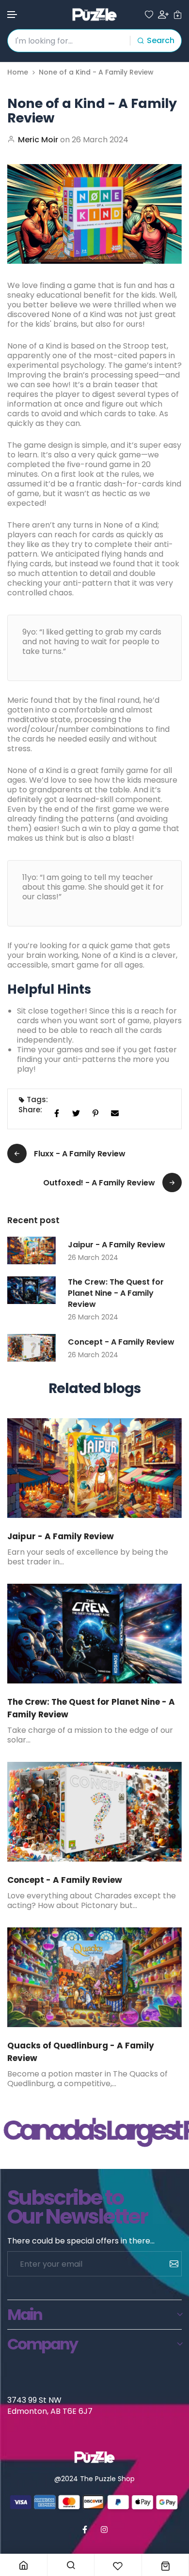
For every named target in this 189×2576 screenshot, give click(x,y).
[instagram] (104, 2530)
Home (18, 72)
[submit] (170, 2264)
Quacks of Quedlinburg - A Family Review (81, 2052)
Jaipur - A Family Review (117, 1245)
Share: (30, 1110)
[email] (115, 1113)
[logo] (94, 15)
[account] (163, 15)
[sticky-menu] (24, 2565)
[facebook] (57, 1113)
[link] (94, 1468)
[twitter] (76, 1113)
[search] (71, 2565)
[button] (13, 15)
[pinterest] (95, 1113)
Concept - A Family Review (121, 1342)
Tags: (37, 1100)
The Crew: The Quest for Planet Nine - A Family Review (116, 1293)
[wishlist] (149, 15)
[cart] (178, 15)
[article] (31, 1250)
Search (161, 40)
